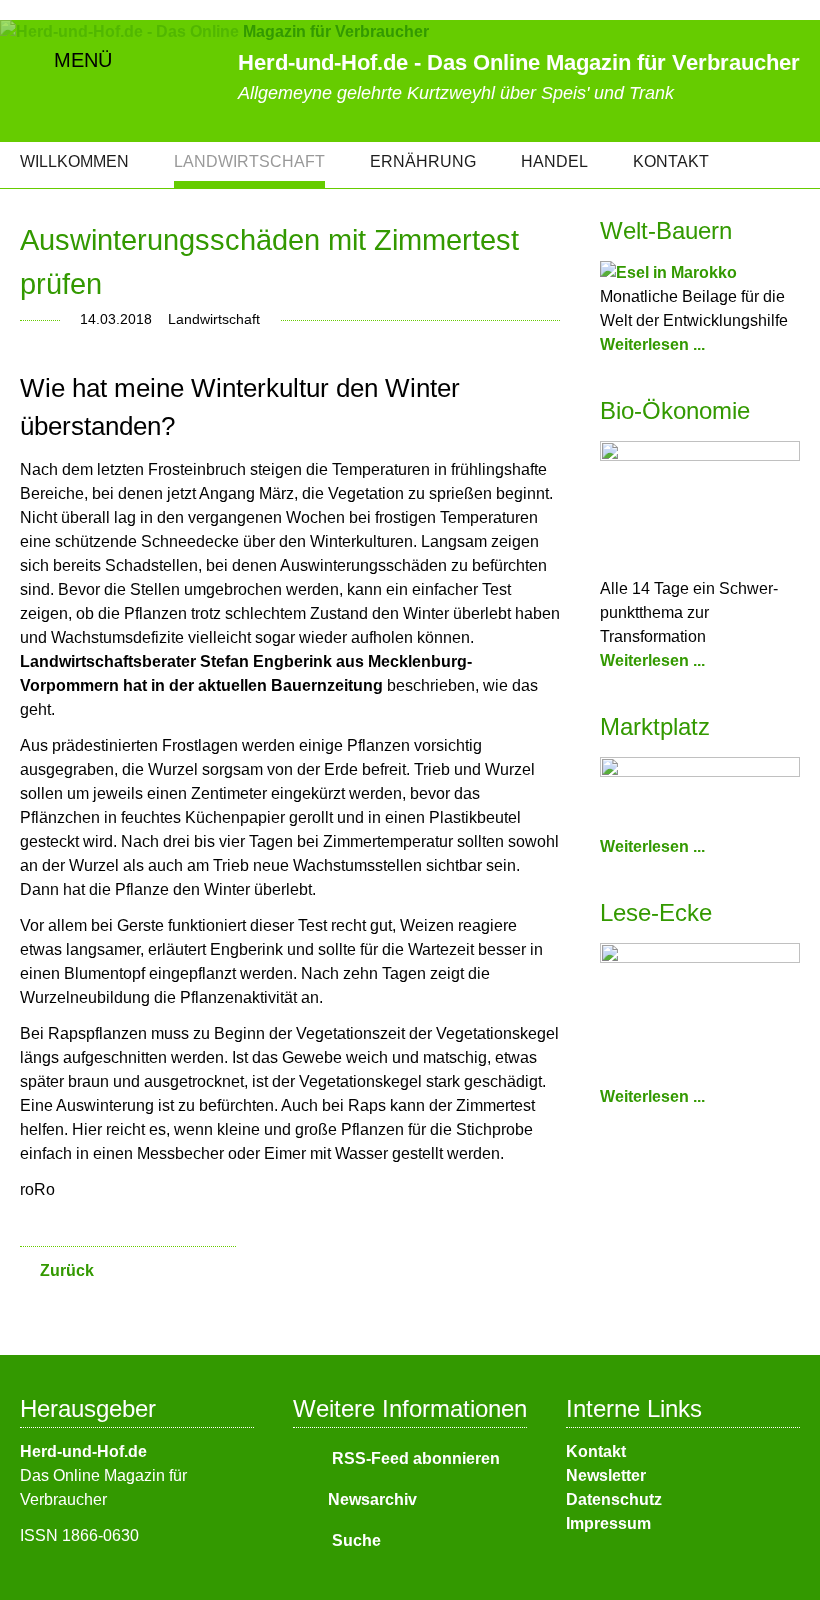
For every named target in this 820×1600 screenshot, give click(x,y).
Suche (354, 1540)
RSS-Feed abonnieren (414, 1458)
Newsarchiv (372, 1499)
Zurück (67, 1270)
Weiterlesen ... (652, 344)
